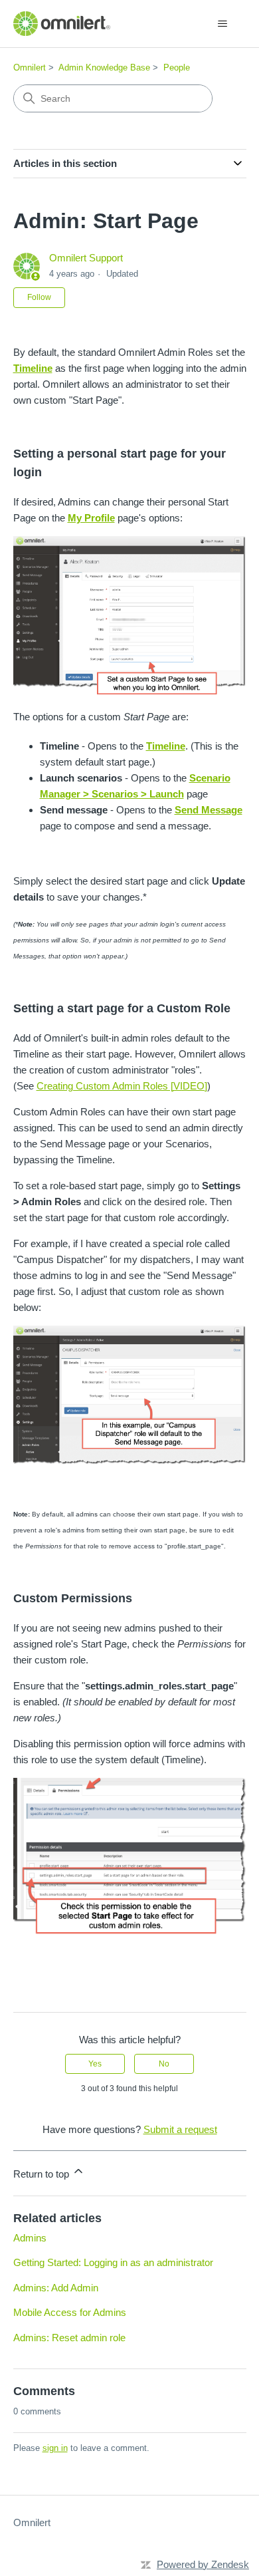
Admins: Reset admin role (69, 2338)
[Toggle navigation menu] (223, 24)
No (164, 2064)
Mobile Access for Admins (70, 2312)
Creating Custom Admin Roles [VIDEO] (122, 1086)
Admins (30, 2238)
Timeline (33, 368)
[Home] (62, 24)
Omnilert (30, 68)
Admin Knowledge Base (104, 68)
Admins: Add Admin (56, 2288)
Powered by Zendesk (203, 2564)
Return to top (43, 2174)
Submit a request (180, 2129)
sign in (55, 2448)
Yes (95, 2064)
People (177, 68)
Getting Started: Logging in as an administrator (113, 2262)
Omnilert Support (86, 258)
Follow (39, 297)
